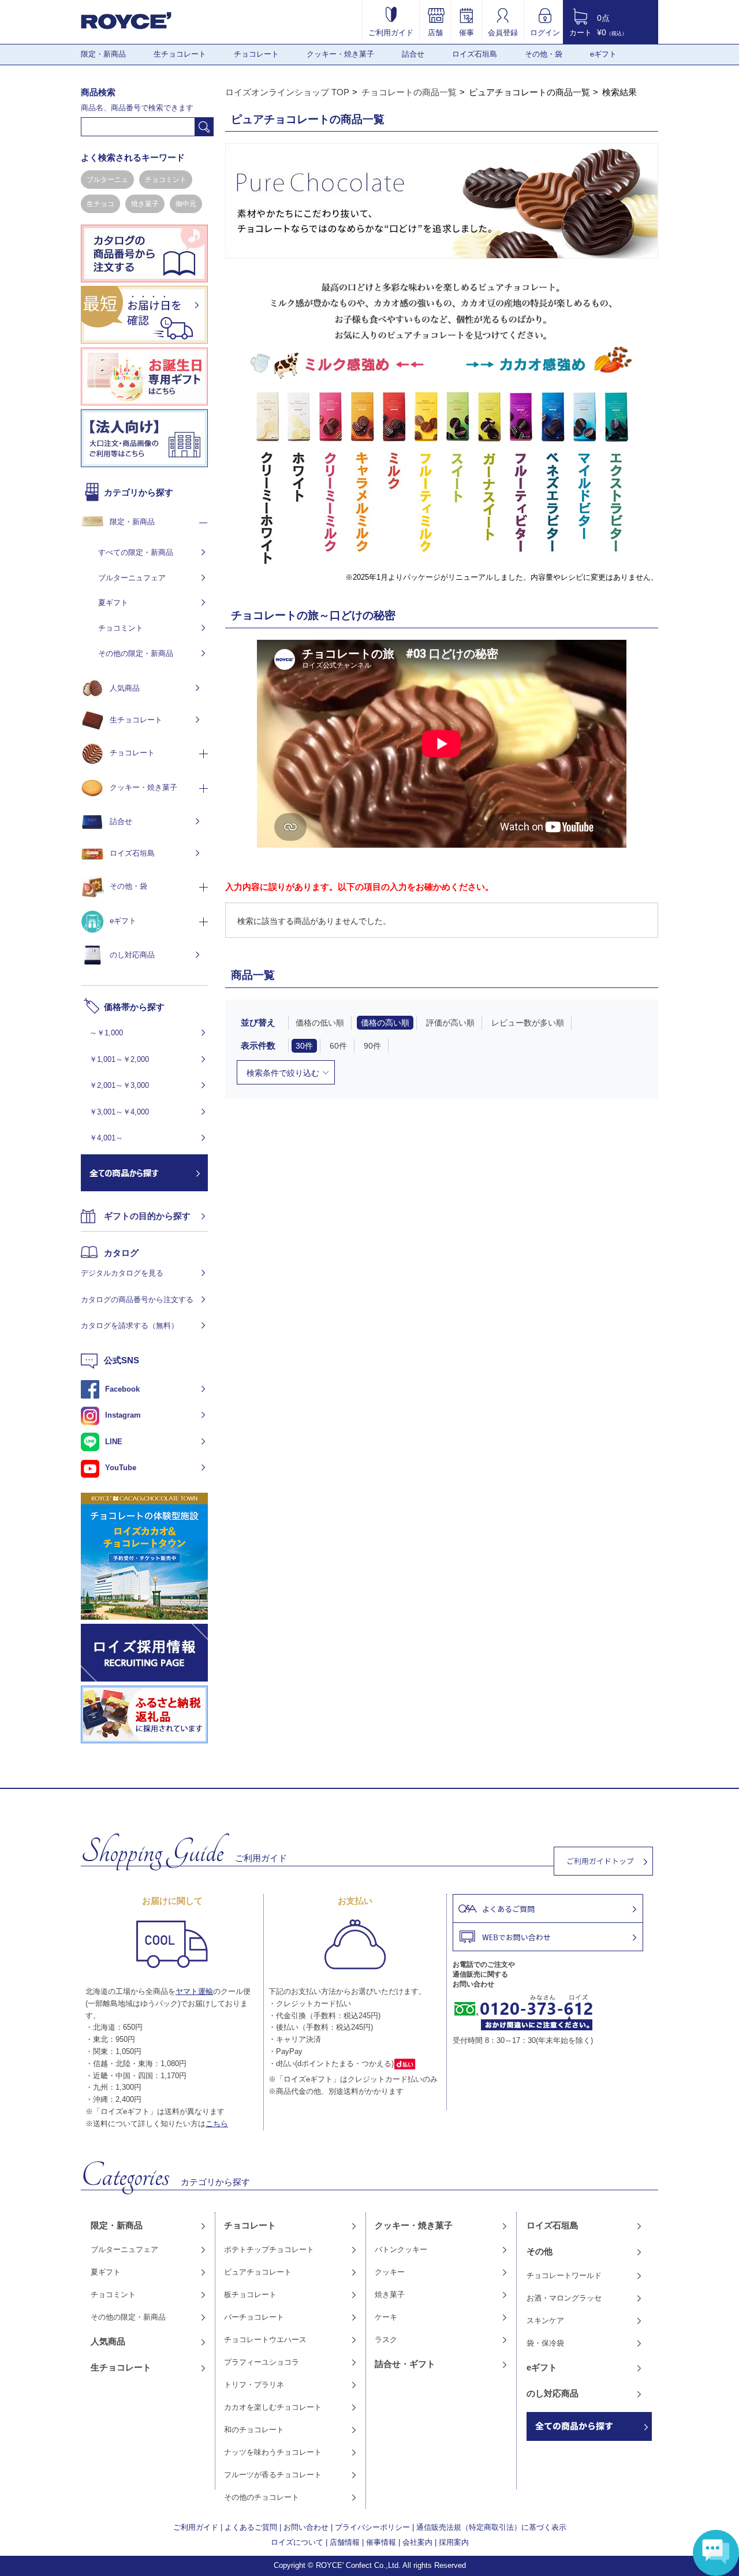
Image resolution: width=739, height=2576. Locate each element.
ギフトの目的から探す (147, 1216)
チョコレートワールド (564, 2275)
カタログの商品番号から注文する (137, 1300)
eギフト (603, 54)
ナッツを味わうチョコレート (273, 2452)
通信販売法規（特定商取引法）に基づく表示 (491, 2527)
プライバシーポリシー (372, 2527)
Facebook (122, 1389)
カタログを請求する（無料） (130, 1326)
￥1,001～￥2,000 (119, 1059)
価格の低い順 (320, 1023)
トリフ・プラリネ (254, 2385)
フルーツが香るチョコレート (273, 2475)
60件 (338, 1046)
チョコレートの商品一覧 (409, 92)
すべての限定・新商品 (136, 552)
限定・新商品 (103, 54)
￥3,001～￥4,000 (119, 1112)
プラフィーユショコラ (262, 2362)
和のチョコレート (254, 2430)
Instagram (123, 1415)
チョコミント (166, 180)
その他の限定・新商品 (136, 653)
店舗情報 (345, 2542)
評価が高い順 (450, 1023)
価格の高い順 (385, 1023)
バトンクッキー (401, 2249)
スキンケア (545, 2320)
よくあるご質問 (251, 2527)
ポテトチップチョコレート (269, 2249)
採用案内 (454, 2542)
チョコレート (256, 54)
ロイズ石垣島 (475, 54)
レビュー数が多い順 (528, 1023)
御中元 (186, 204)
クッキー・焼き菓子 (340, 54)
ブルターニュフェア (132, 578)
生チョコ (100, 204)
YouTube (121, 1468)
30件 (304, 1046)
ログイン (545, 32)
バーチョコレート (254, 2317)
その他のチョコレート (262, 2497)
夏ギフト (113, 603)
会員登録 (503, 32)
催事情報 (381, 2542)
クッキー (390, 2272)
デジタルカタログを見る (122, 1273)
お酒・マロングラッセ (564, 2298)
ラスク (386, 2340)
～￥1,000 (106, 1033)
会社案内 (417, 2542)
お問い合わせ (306, 2527)
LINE (114, 1442)
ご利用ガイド (391, 32)
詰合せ (413, 54)
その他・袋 (544, 54)
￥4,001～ (106, 1138)
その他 (540, 2251)
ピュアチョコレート (258, 2272)
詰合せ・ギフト (405, 2364)
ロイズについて (297, 2542)
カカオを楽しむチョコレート (273, 2407)
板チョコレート (250, 2294)
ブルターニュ (107, 180)
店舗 (435, 32)
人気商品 (125, 688)
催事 (466, 32)
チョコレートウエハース (265, 2340)
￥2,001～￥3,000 (119, 1085)
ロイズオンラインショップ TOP (287, 92)
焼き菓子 (145, 204)
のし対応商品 (132, 955)
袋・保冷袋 (545, 2343)
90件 (372, 1046)
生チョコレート (180, 54)
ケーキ (386, 2317)
